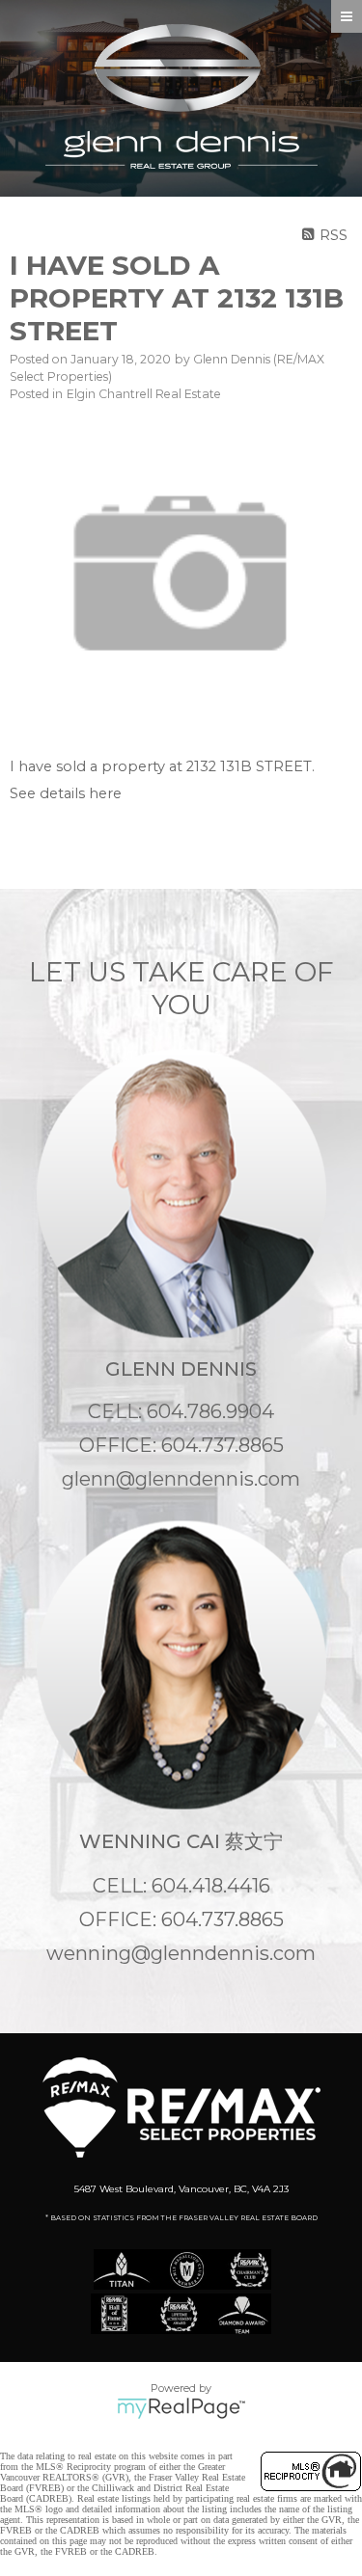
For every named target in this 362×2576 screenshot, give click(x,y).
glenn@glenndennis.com (181, 1479)
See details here (66, 793)
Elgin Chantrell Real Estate (144, 394)
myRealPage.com (181, 2408)
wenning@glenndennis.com (181, 1953)
